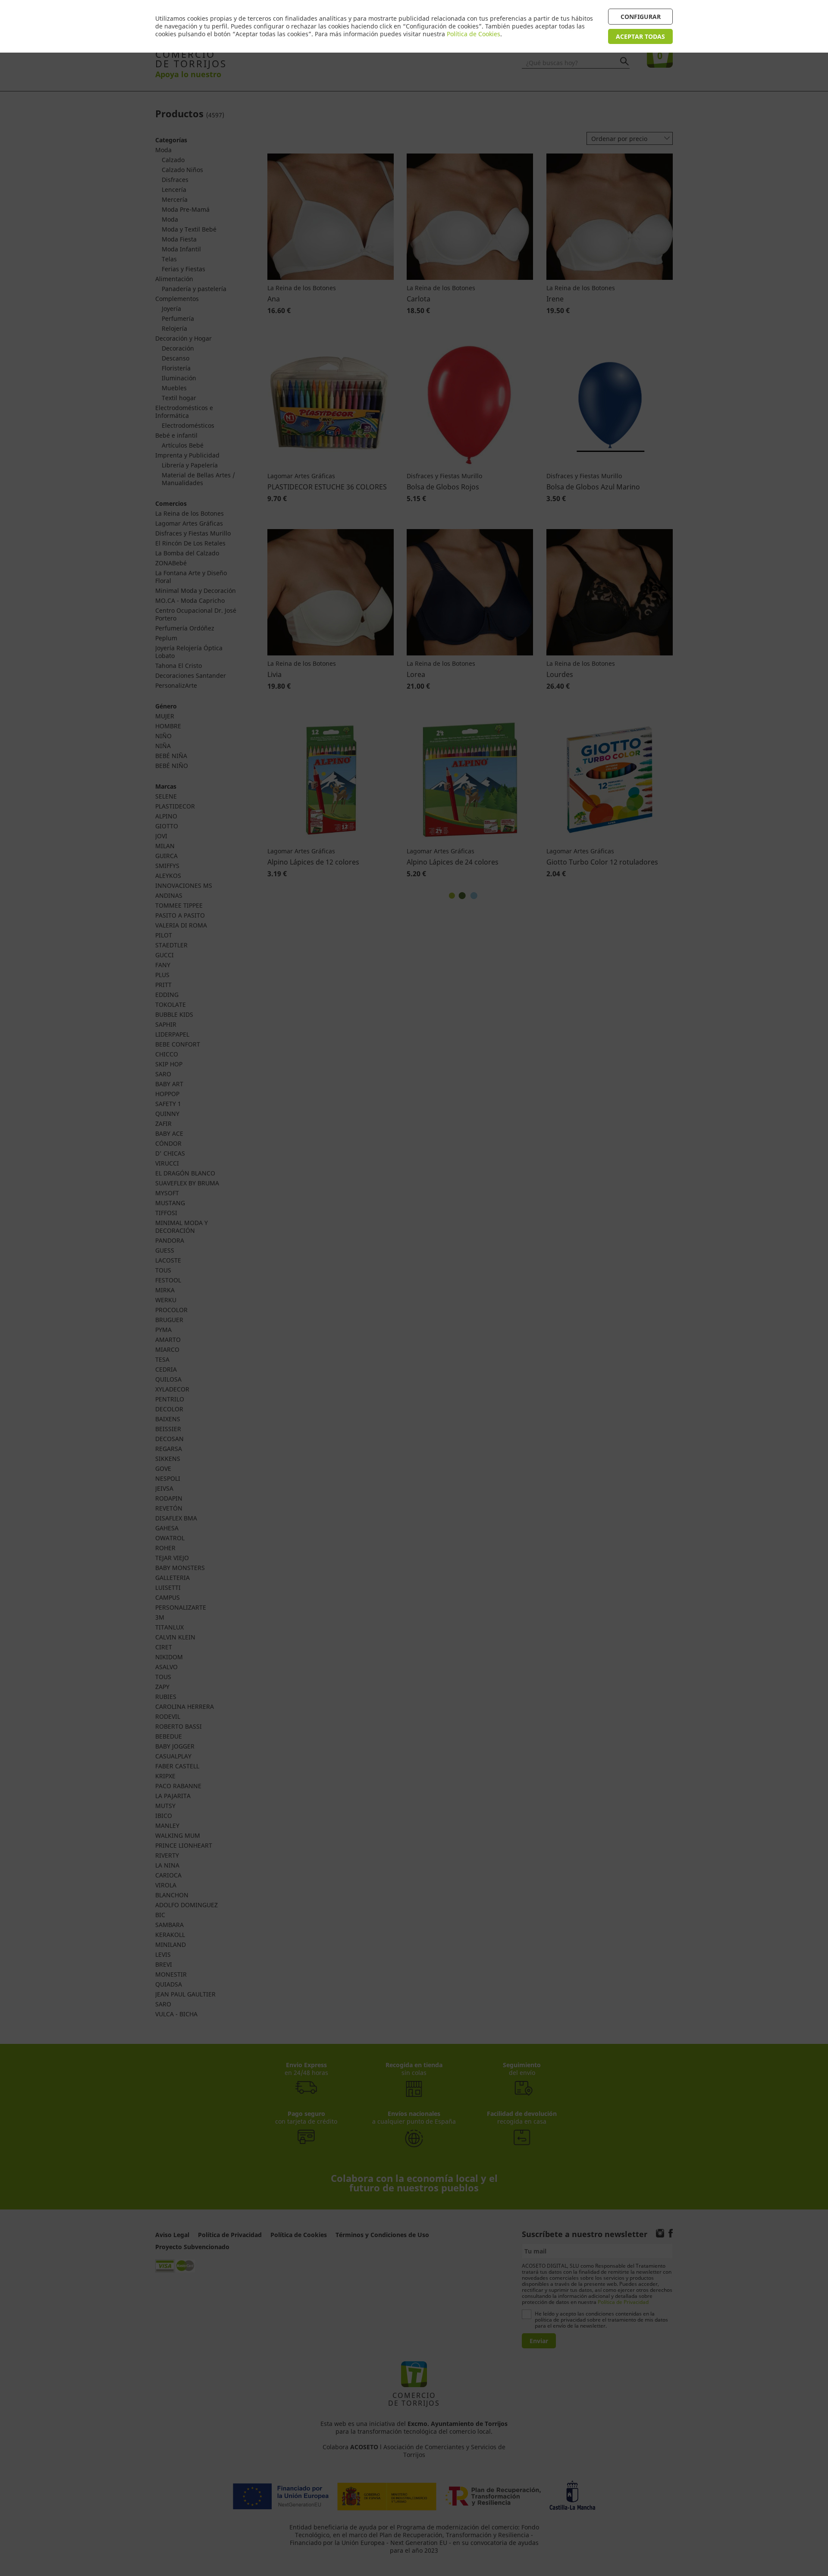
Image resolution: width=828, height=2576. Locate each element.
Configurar (641, 17)
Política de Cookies (474, 34)
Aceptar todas (640, 36)
